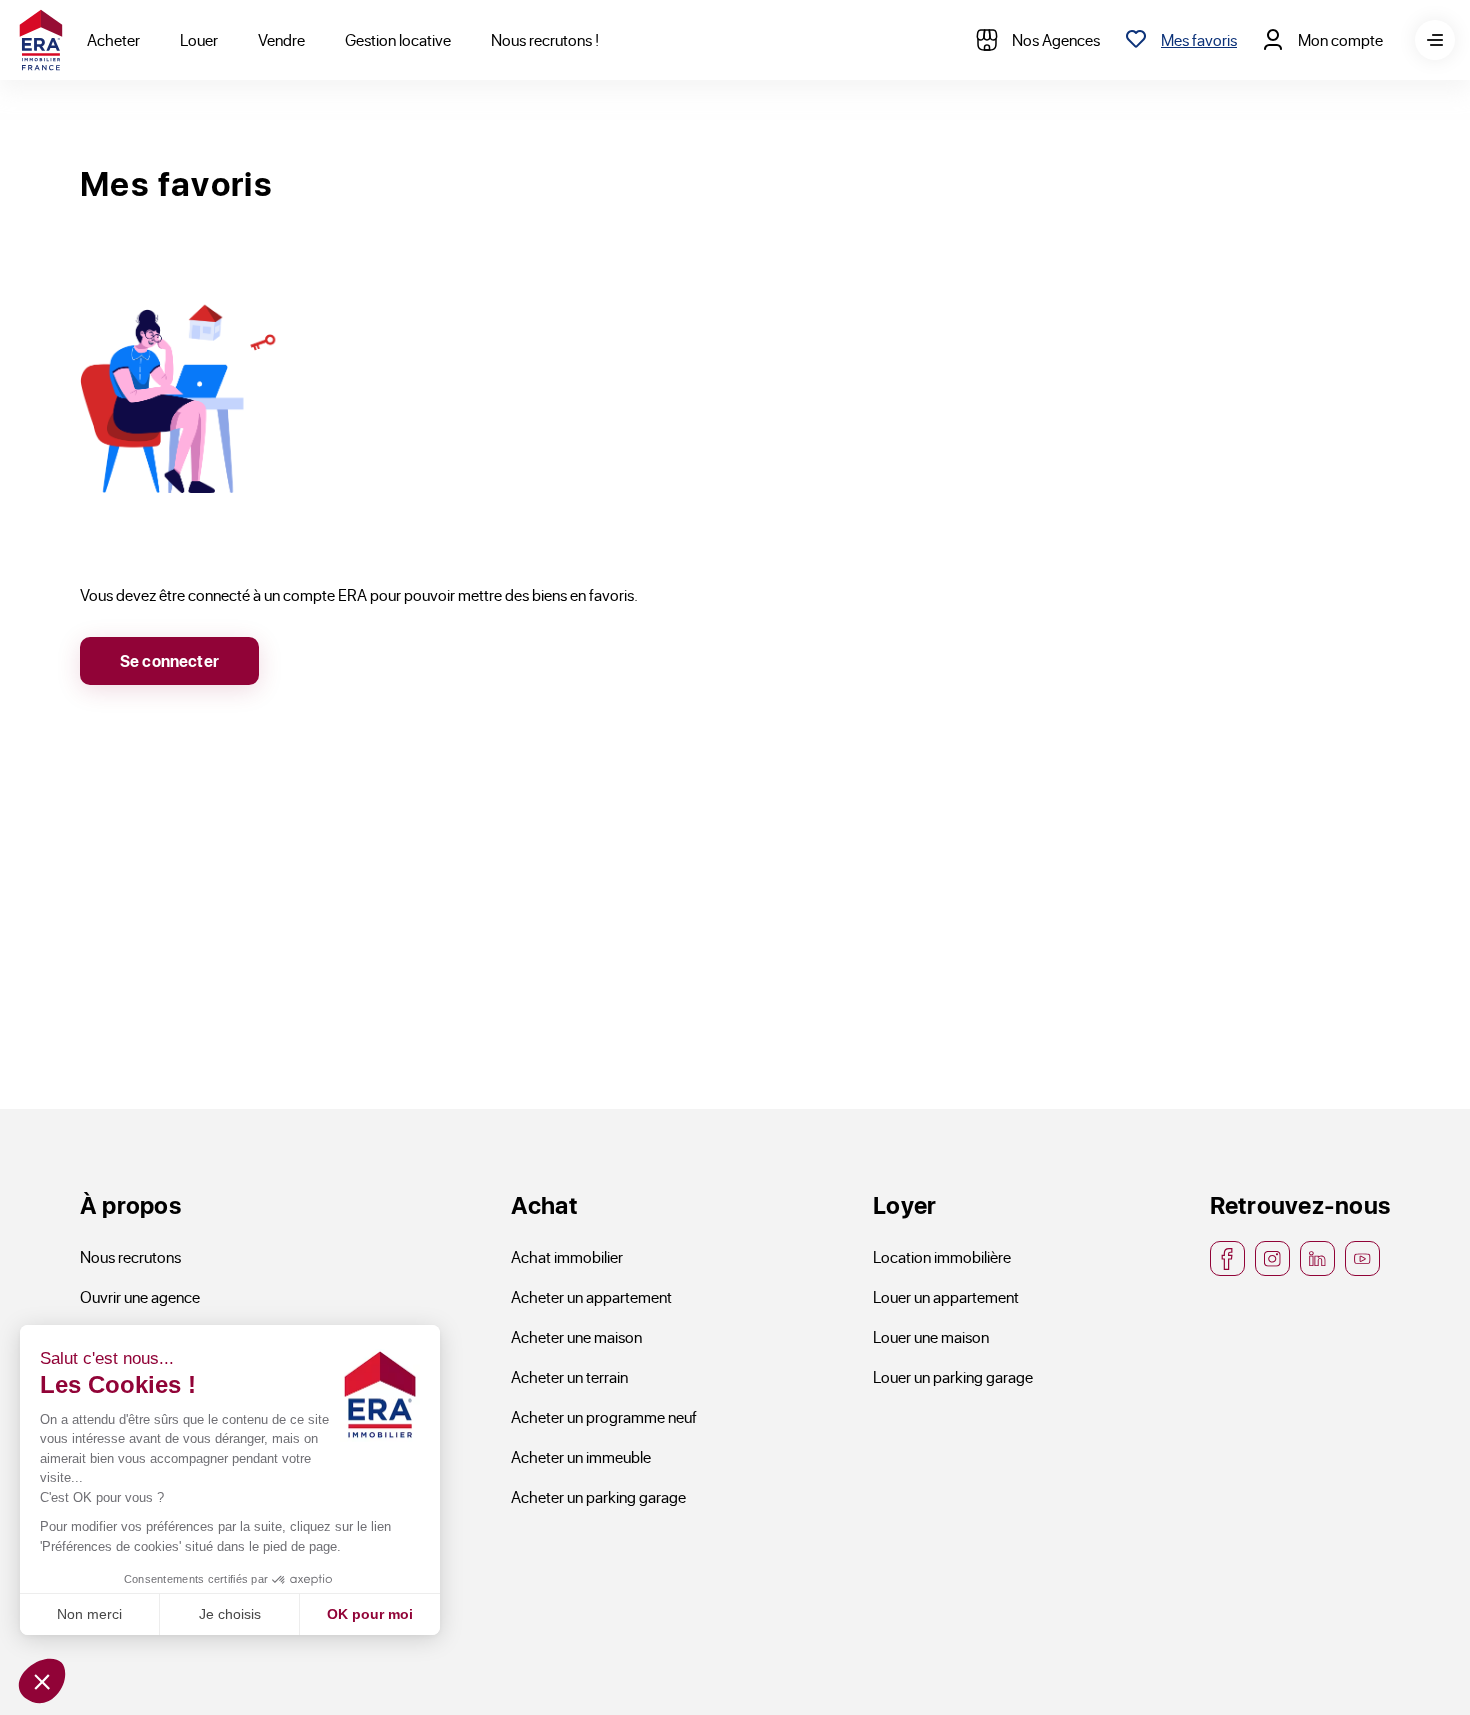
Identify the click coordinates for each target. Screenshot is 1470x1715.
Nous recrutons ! (545, 39)
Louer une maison (931, 1336)
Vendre (281, 39)
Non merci (89, 1614)
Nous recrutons (130, 1256)
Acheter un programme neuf (604, 1416)
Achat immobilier (567, 1256)
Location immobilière (942, 1256)
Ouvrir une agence (140, 1296)
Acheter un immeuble (581, 1456)
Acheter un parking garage (598, 1496)
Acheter (113, 39)
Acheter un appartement (591, 1296)
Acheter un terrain (569, 1376)
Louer (199, 39)
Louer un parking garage (953, 1376)
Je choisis (230, 1614)
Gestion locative (398, 39)
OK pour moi (370, 1614)
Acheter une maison (576, 1336)
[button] (42, 1681)
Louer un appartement (946, 1296)
